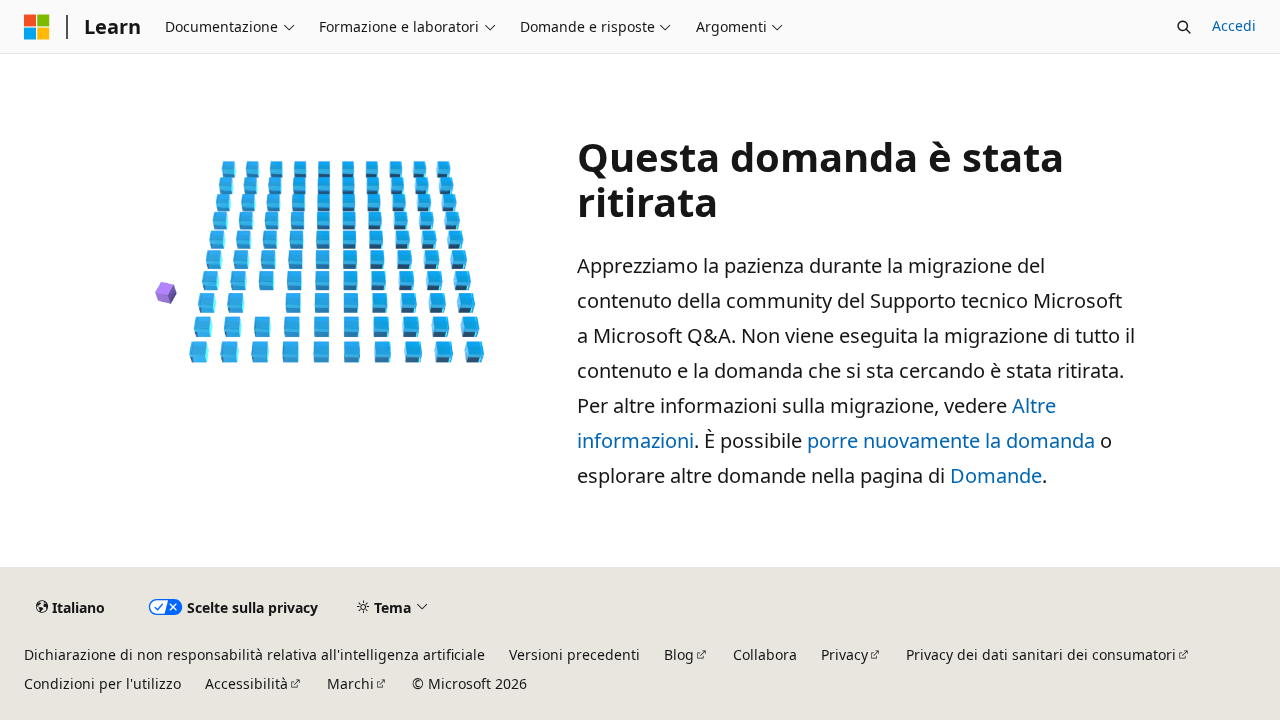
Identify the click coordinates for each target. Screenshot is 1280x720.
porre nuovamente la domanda (951, 440)
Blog (679, 654)
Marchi (350, 683)
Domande (996, 475)
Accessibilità (246, 683)
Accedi (1234, 25)
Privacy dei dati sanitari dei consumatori (1041, 654)
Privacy (844, 654)
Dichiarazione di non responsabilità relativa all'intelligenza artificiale (254, 654)
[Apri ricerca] (1184, 27)
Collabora (765, 654)
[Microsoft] (37, 27)
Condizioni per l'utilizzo (102, 683)
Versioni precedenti (574, 654)
